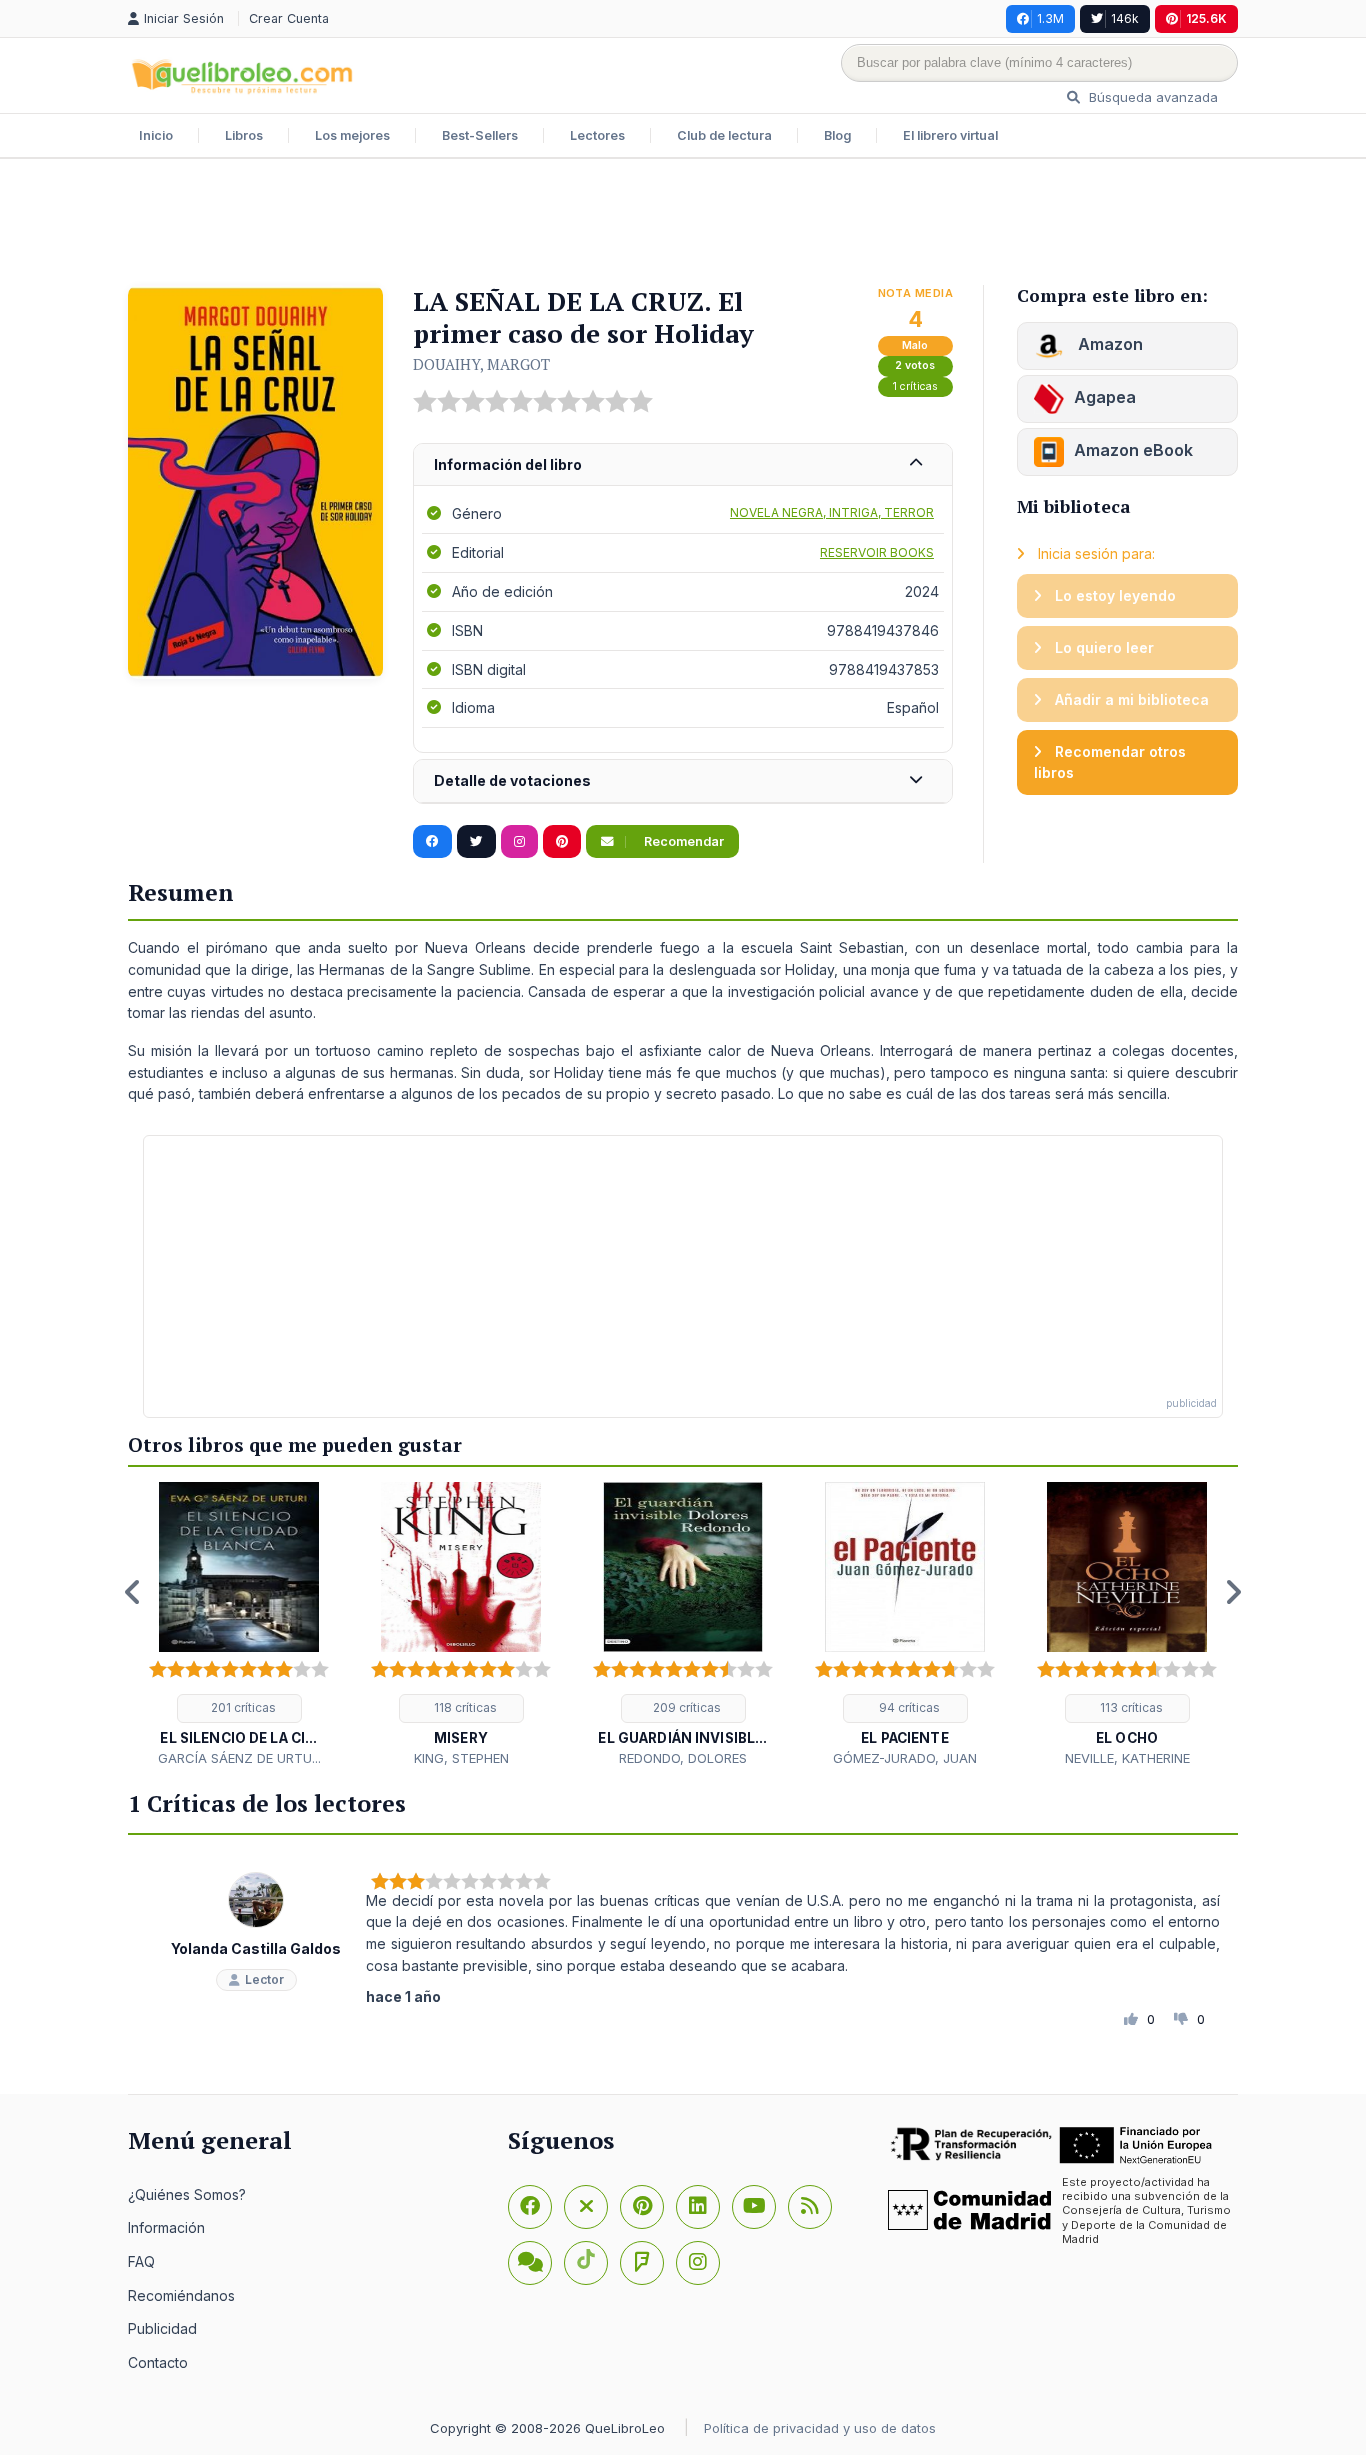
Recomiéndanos (181, 2295)
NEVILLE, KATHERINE (1127, 1758)
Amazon (1108, 344)
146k (1125, 18)
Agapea (1105, 397)
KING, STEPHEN (461, 1758)
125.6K (1206, 18)
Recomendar (682, 841)
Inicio (156, 135)
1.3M (1050, 18)
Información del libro (508, 464)
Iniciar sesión (186, 18)
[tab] (683, 465)
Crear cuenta (289, 18)
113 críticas (1130, 1707)
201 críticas (242, 1707)
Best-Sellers (480, 135)
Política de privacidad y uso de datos (820, 2428)
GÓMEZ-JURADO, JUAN (905, 1758)
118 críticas (464, 1707)
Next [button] (1233, 1592)
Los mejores (352, 135)
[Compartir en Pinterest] (562, 842)
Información (166, 2227)
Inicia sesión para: (1094, 553)
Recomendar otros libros (1110, 762)
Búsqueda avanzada (1151, 97)
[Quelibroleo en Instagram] (519, 842)
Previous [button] (133, 1592)
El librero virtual (950, 135)
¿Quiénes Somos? (187, 2194)
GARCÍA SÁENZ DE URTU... (239, 1758)
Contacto (158, 2362)
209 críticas (685, 1707)
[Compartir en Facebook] (432, 842)
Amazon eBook (1133, 450)
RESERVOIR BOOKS (877, 552)
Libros (244, 135)
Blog (837, 135)
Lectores (597, 135)
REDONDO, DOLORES (683, 1758)
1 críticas (915, 386)
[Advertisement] (683, 224)
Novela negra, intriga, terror (832, 512)
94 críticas (908, 1707)
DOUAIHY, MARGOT (481, 364)
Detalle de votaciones (512, 780)
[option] (239, 1625)
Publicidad (162, 2328)
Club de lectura (724, 135)
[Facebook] (530, 2207)
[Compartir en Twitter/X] (476, 842)
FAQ (141, 2261)
